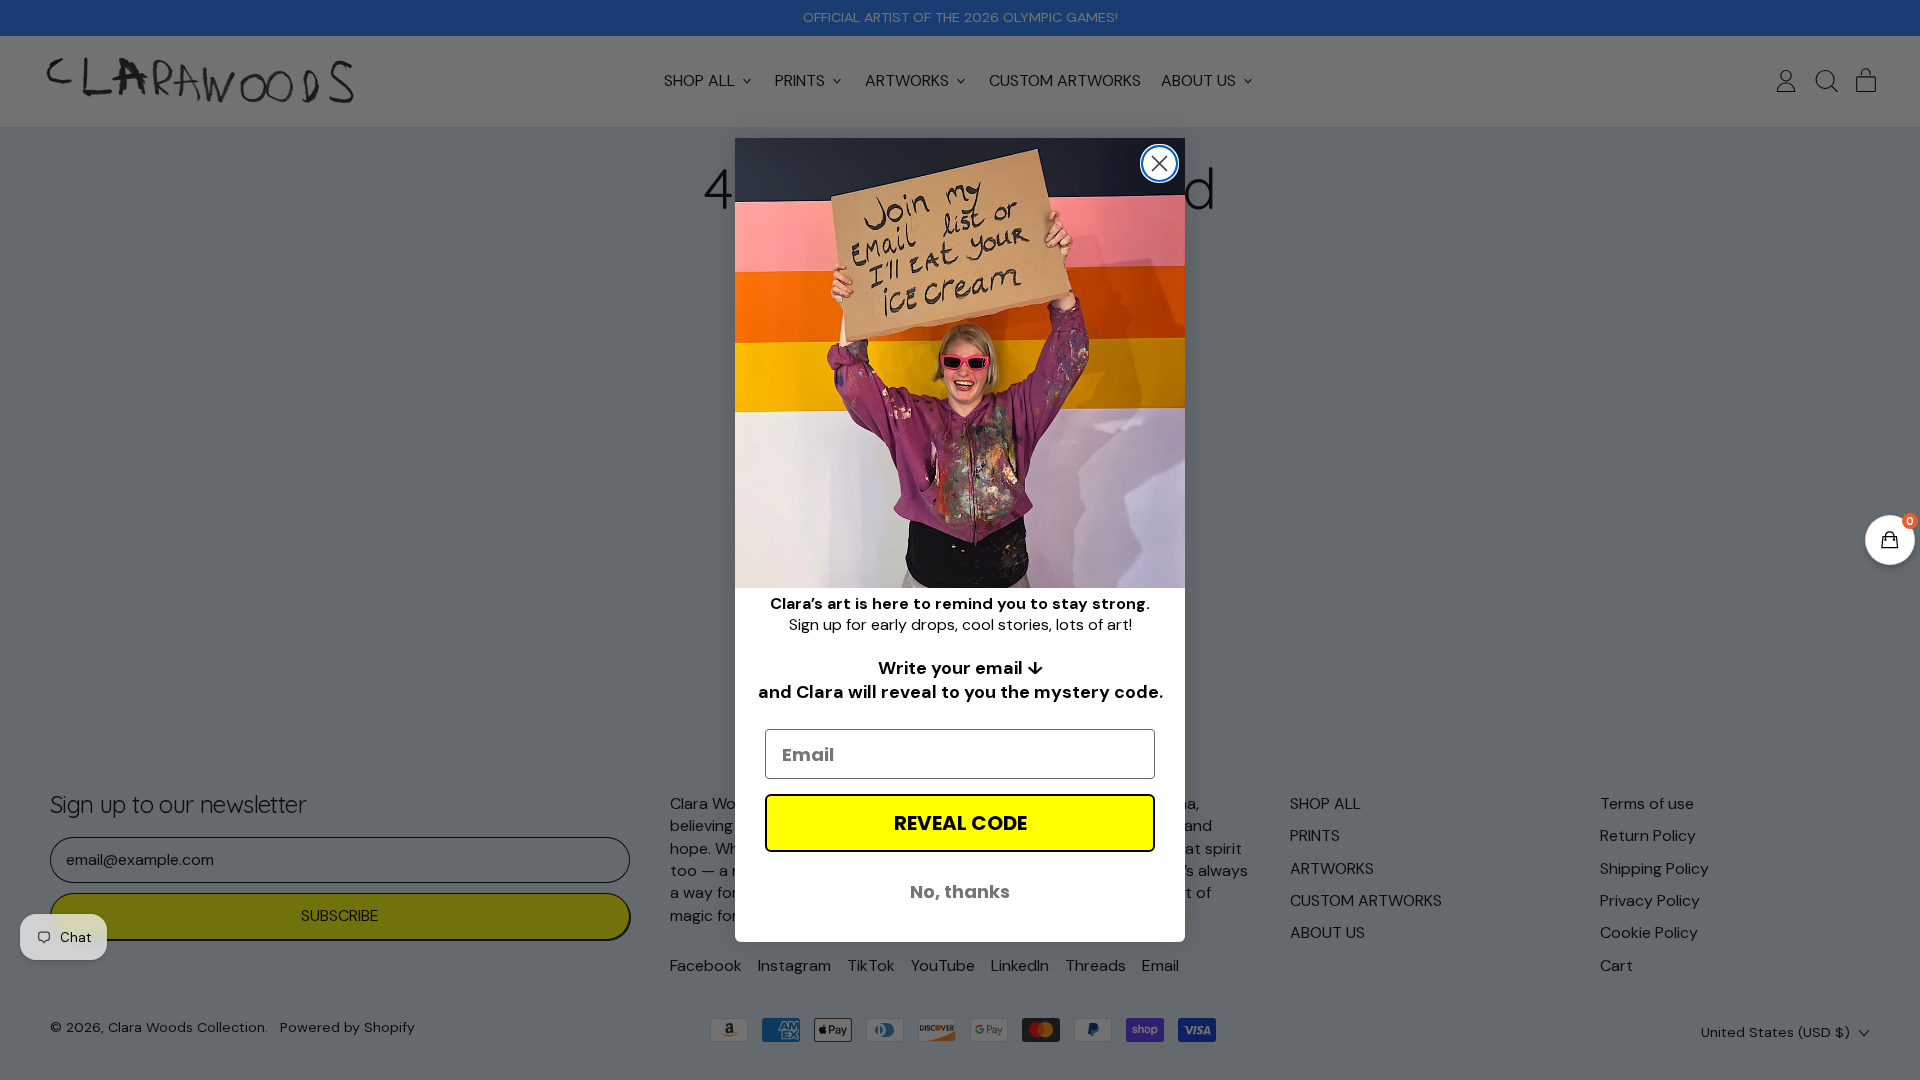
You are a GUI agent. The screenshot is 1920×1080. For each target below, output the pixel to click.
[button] (1890, 540)
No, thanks (960, 891)
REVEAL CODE (960, 823)
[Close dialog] (1159, 163)
